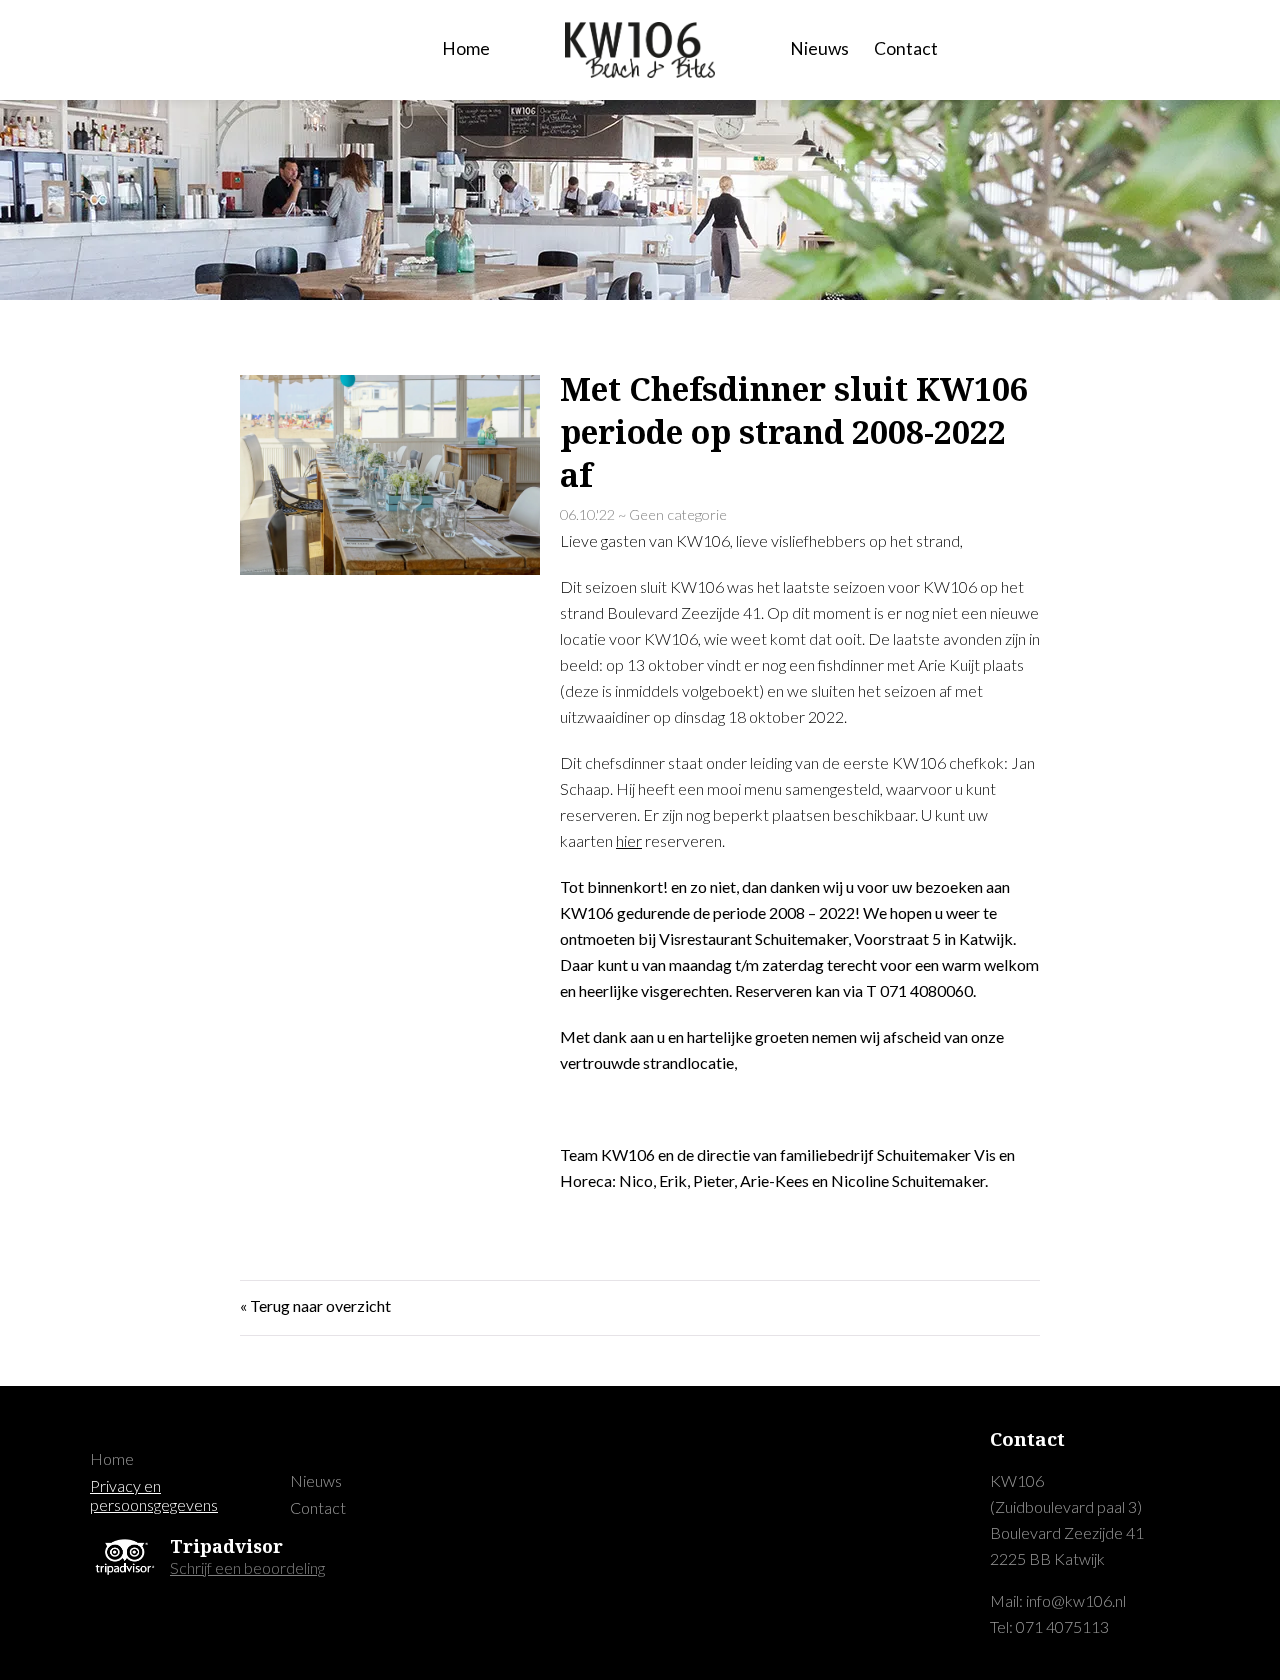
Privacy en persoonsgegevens (154, 1495)
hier (629, 840)
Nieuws (819, 48)
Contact (906, 48)
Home (466, 48)
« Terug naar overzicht (315, 1305)
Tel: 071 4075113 (1049, 1626)
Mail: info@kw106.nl (1058, 1600)
